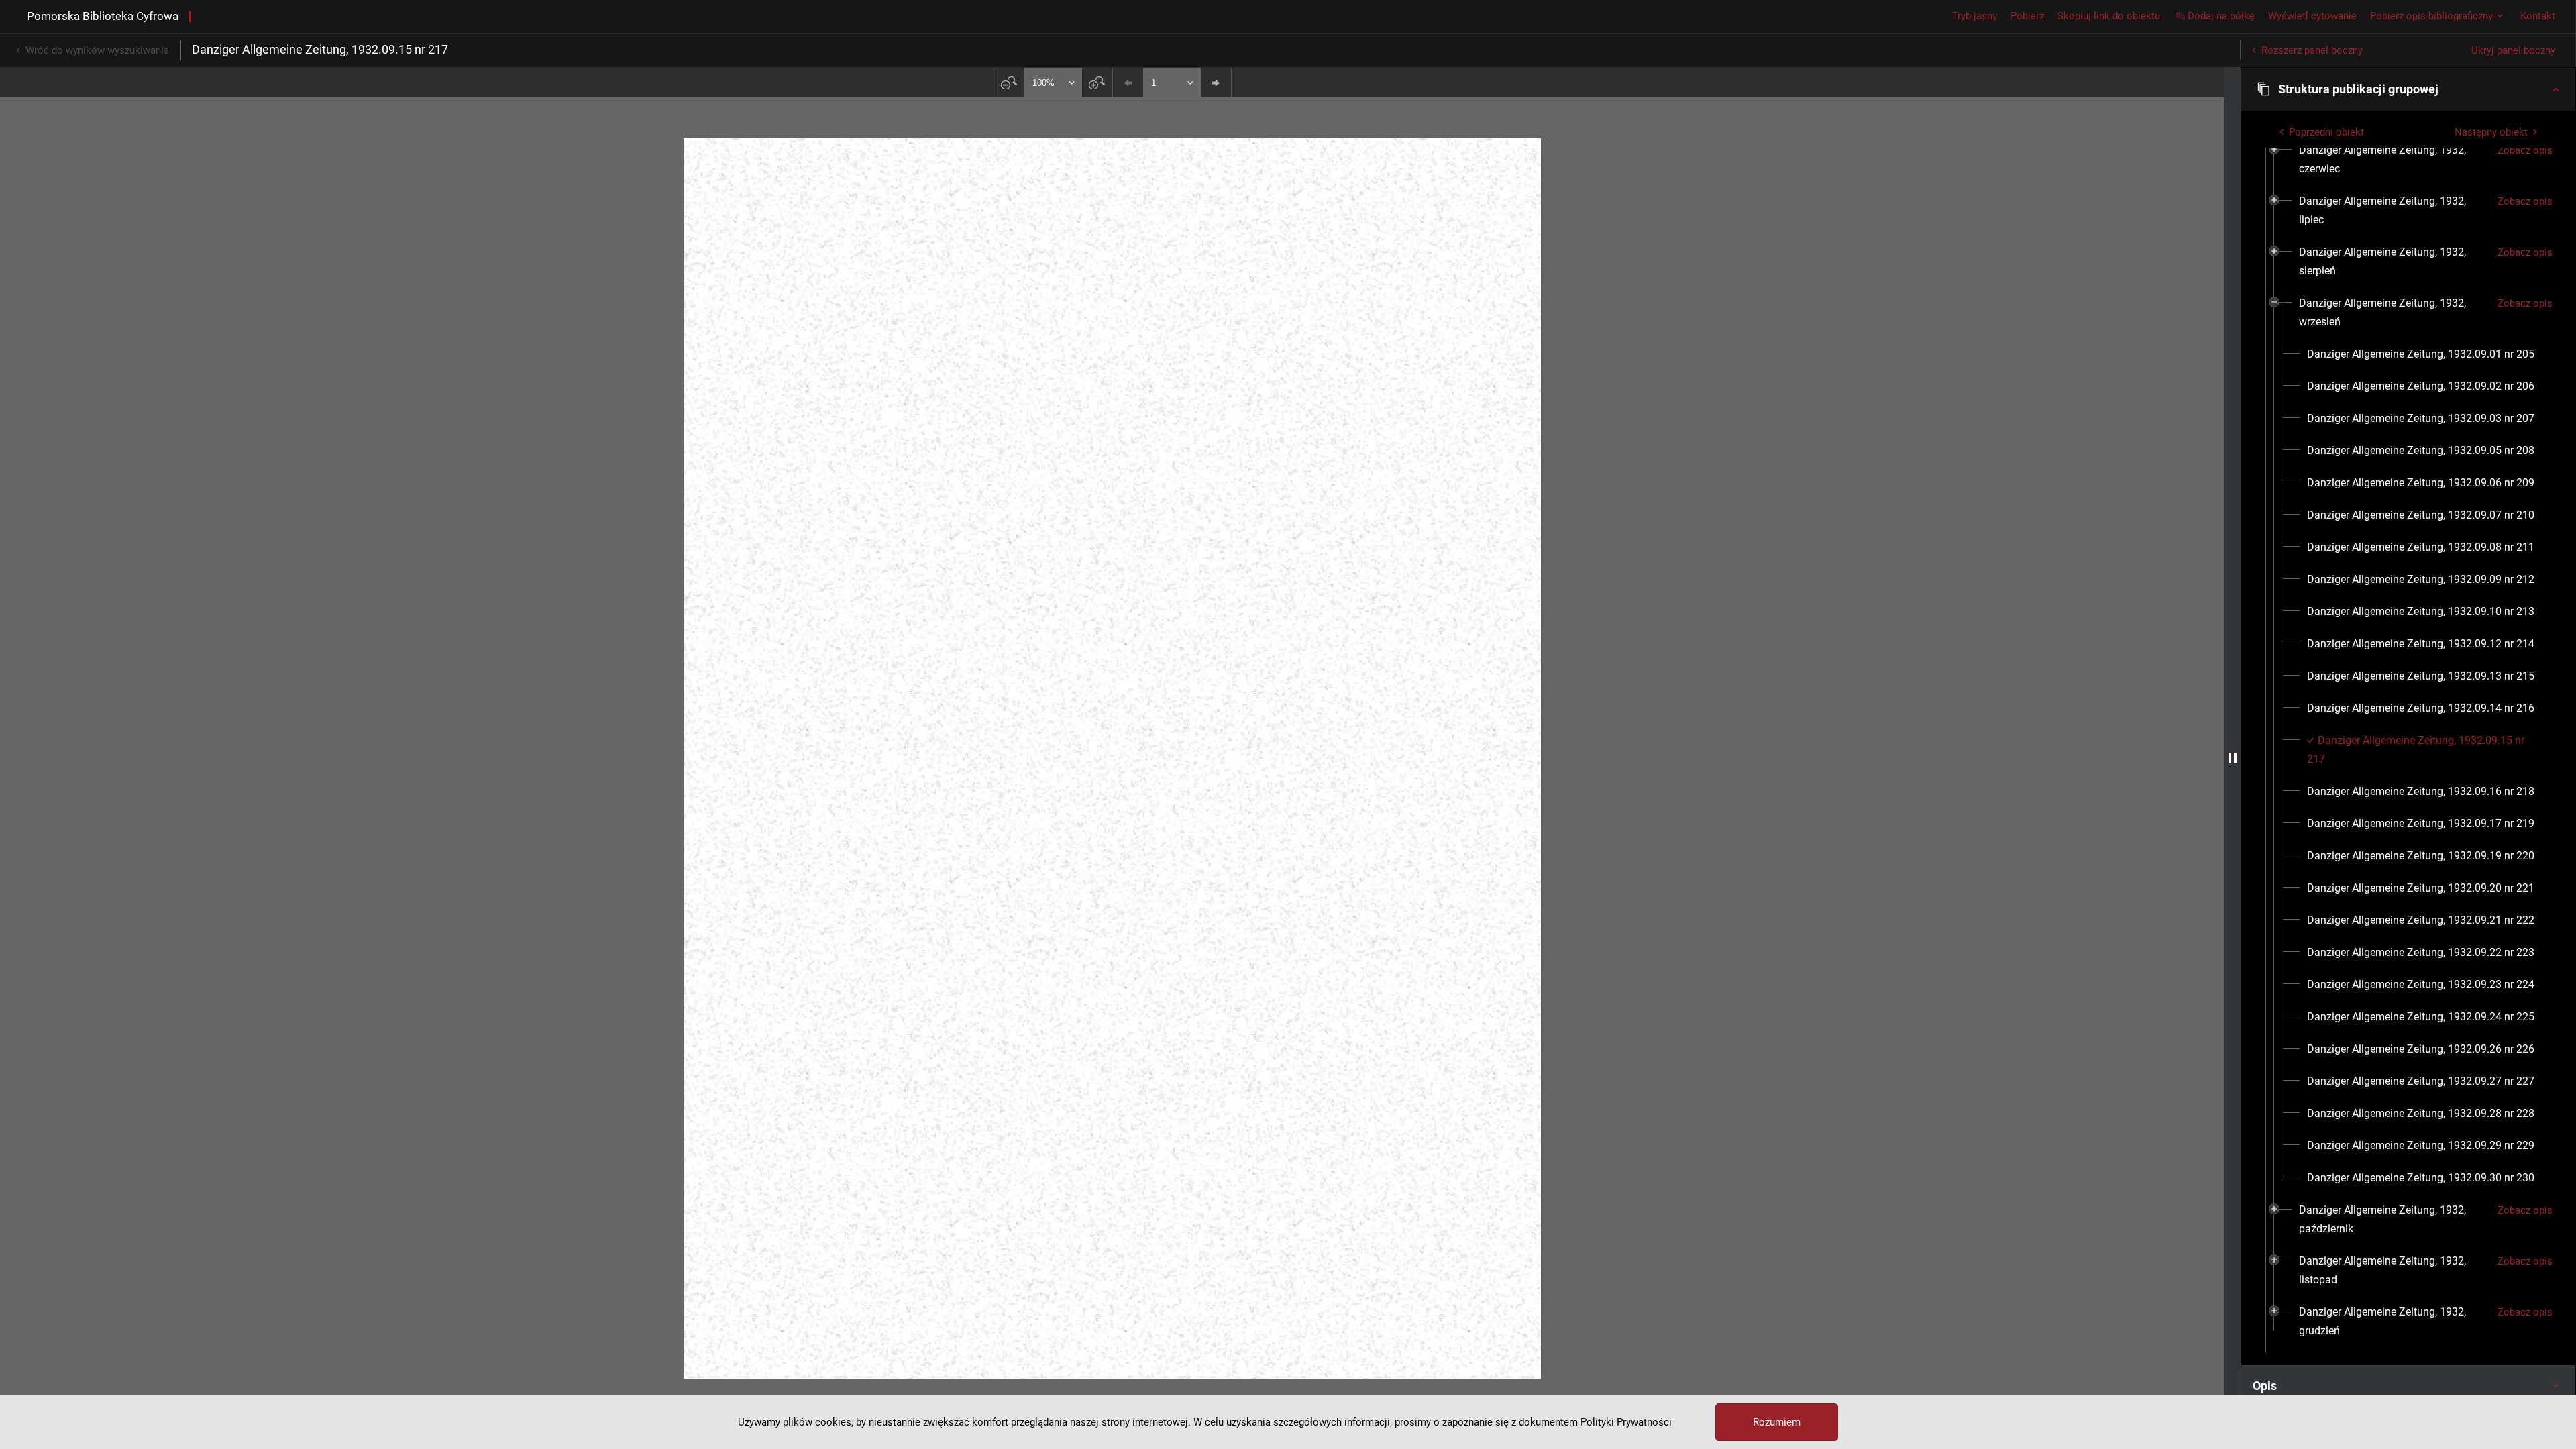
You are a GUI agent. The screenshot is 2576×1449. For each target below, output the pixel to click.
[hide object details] (2233, 758)
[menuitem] (2393, 160)
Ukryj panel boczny (2513, 50)
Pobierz (2027, 16)
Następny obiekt (2491, 132)
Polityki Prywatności (1626, 1422)
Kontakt (2538, 16)
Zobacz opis (2525, 150)
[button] (2408, 89)
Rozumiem (1777, 1422)
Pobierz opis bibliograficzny (2431, 16)
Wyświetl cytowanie (2312, 16)
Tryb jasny (1975, 16)
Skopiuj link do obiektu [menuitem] (2109, 16)
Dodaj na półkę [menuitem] (2221, 16)
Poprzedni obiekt (2326, 132)
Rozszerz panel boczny (2312, 50)
